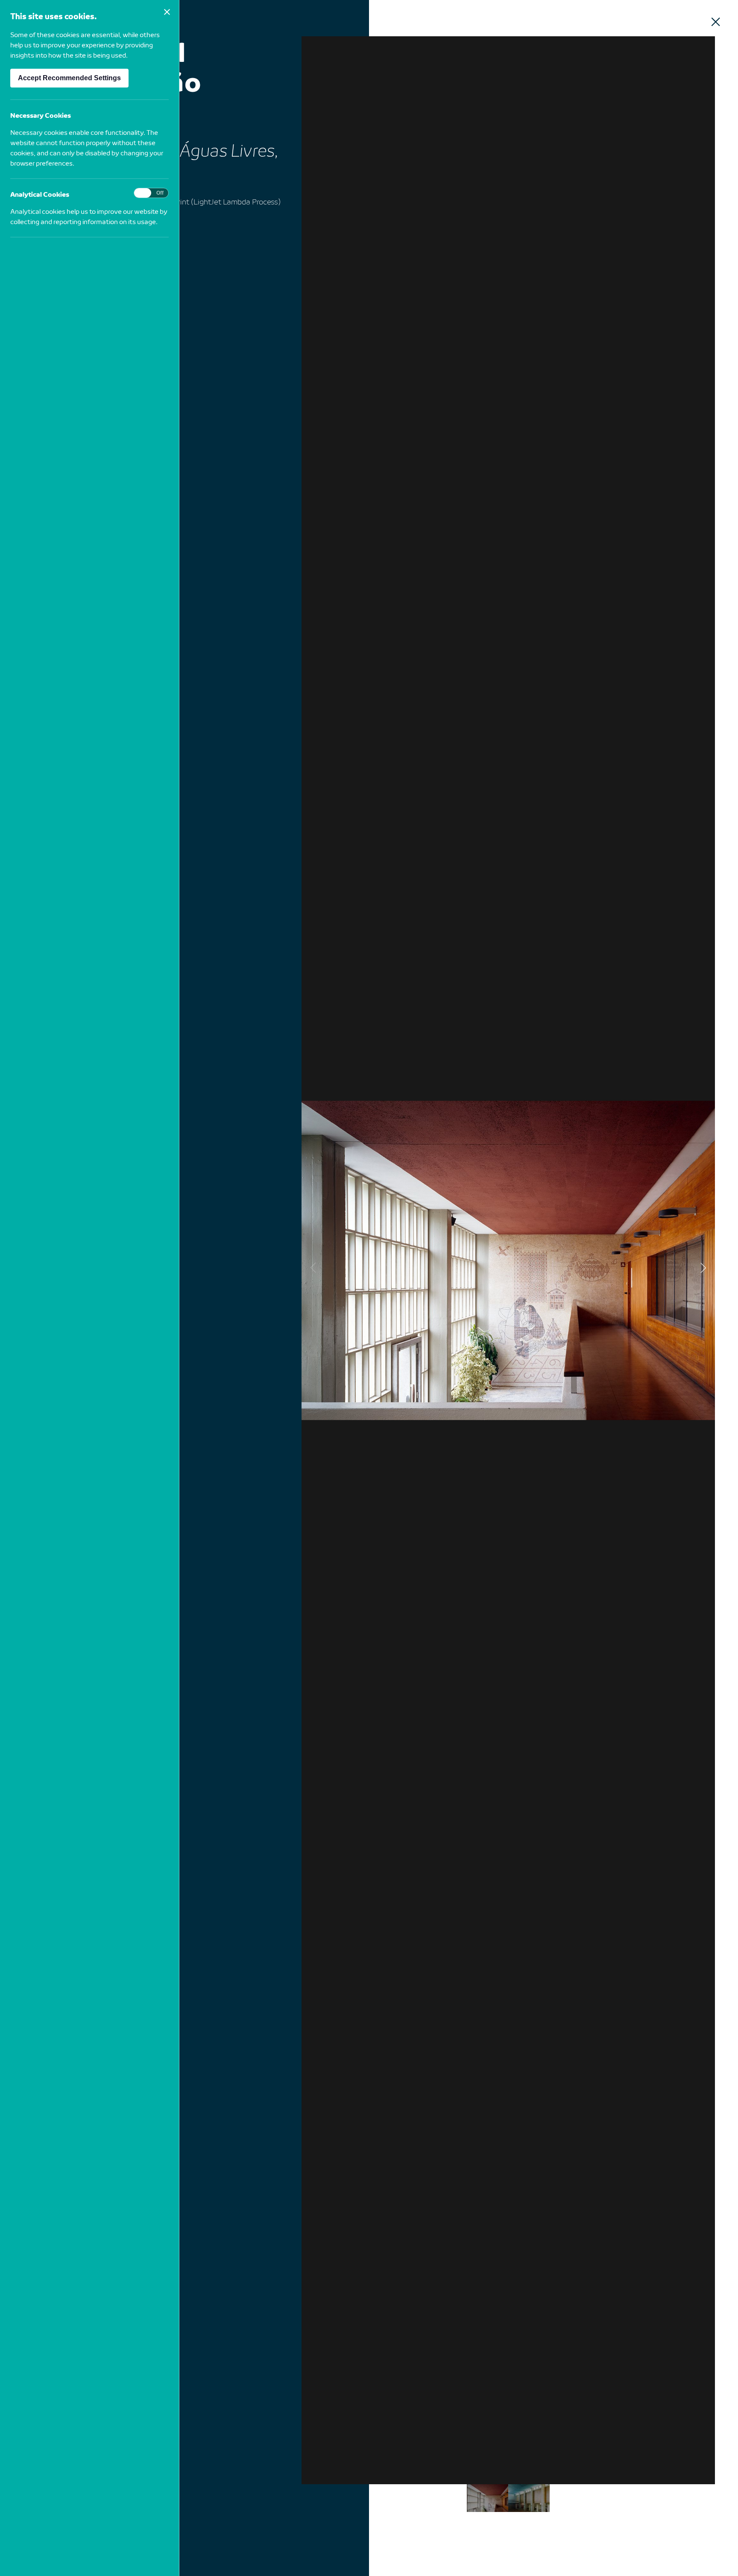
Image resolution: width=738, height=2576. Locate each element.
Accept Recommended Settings (69, 78)
